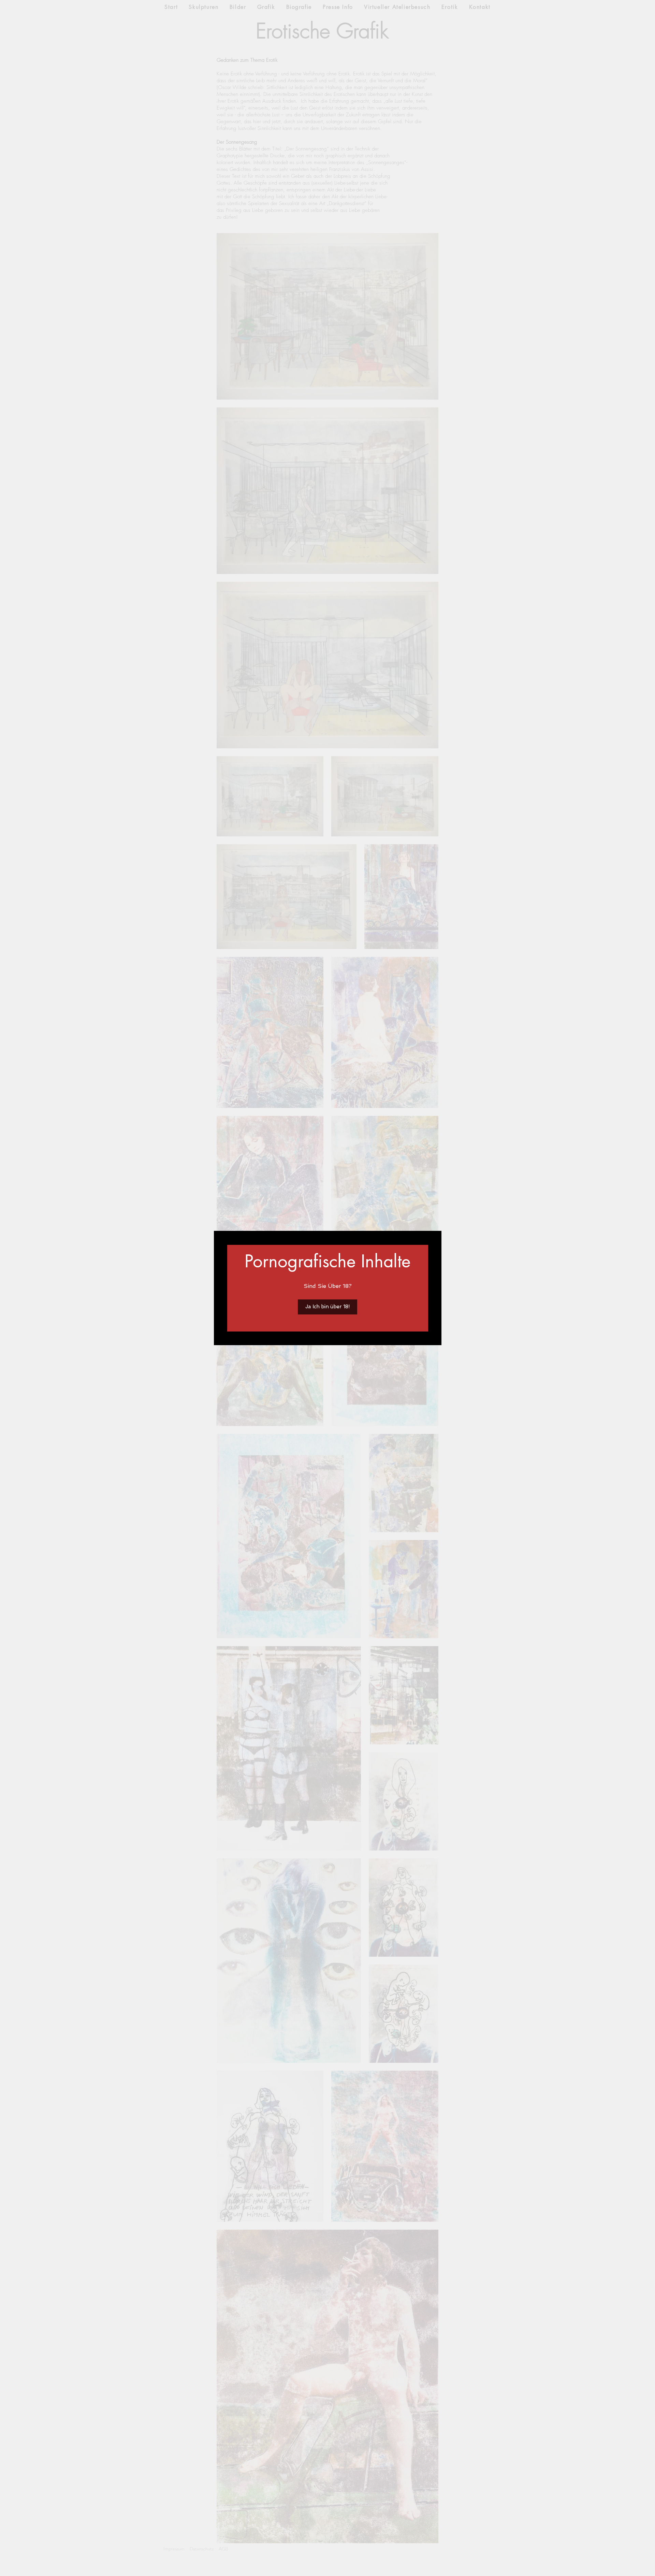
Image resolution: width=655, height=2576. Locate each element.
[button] (327, 1307)
